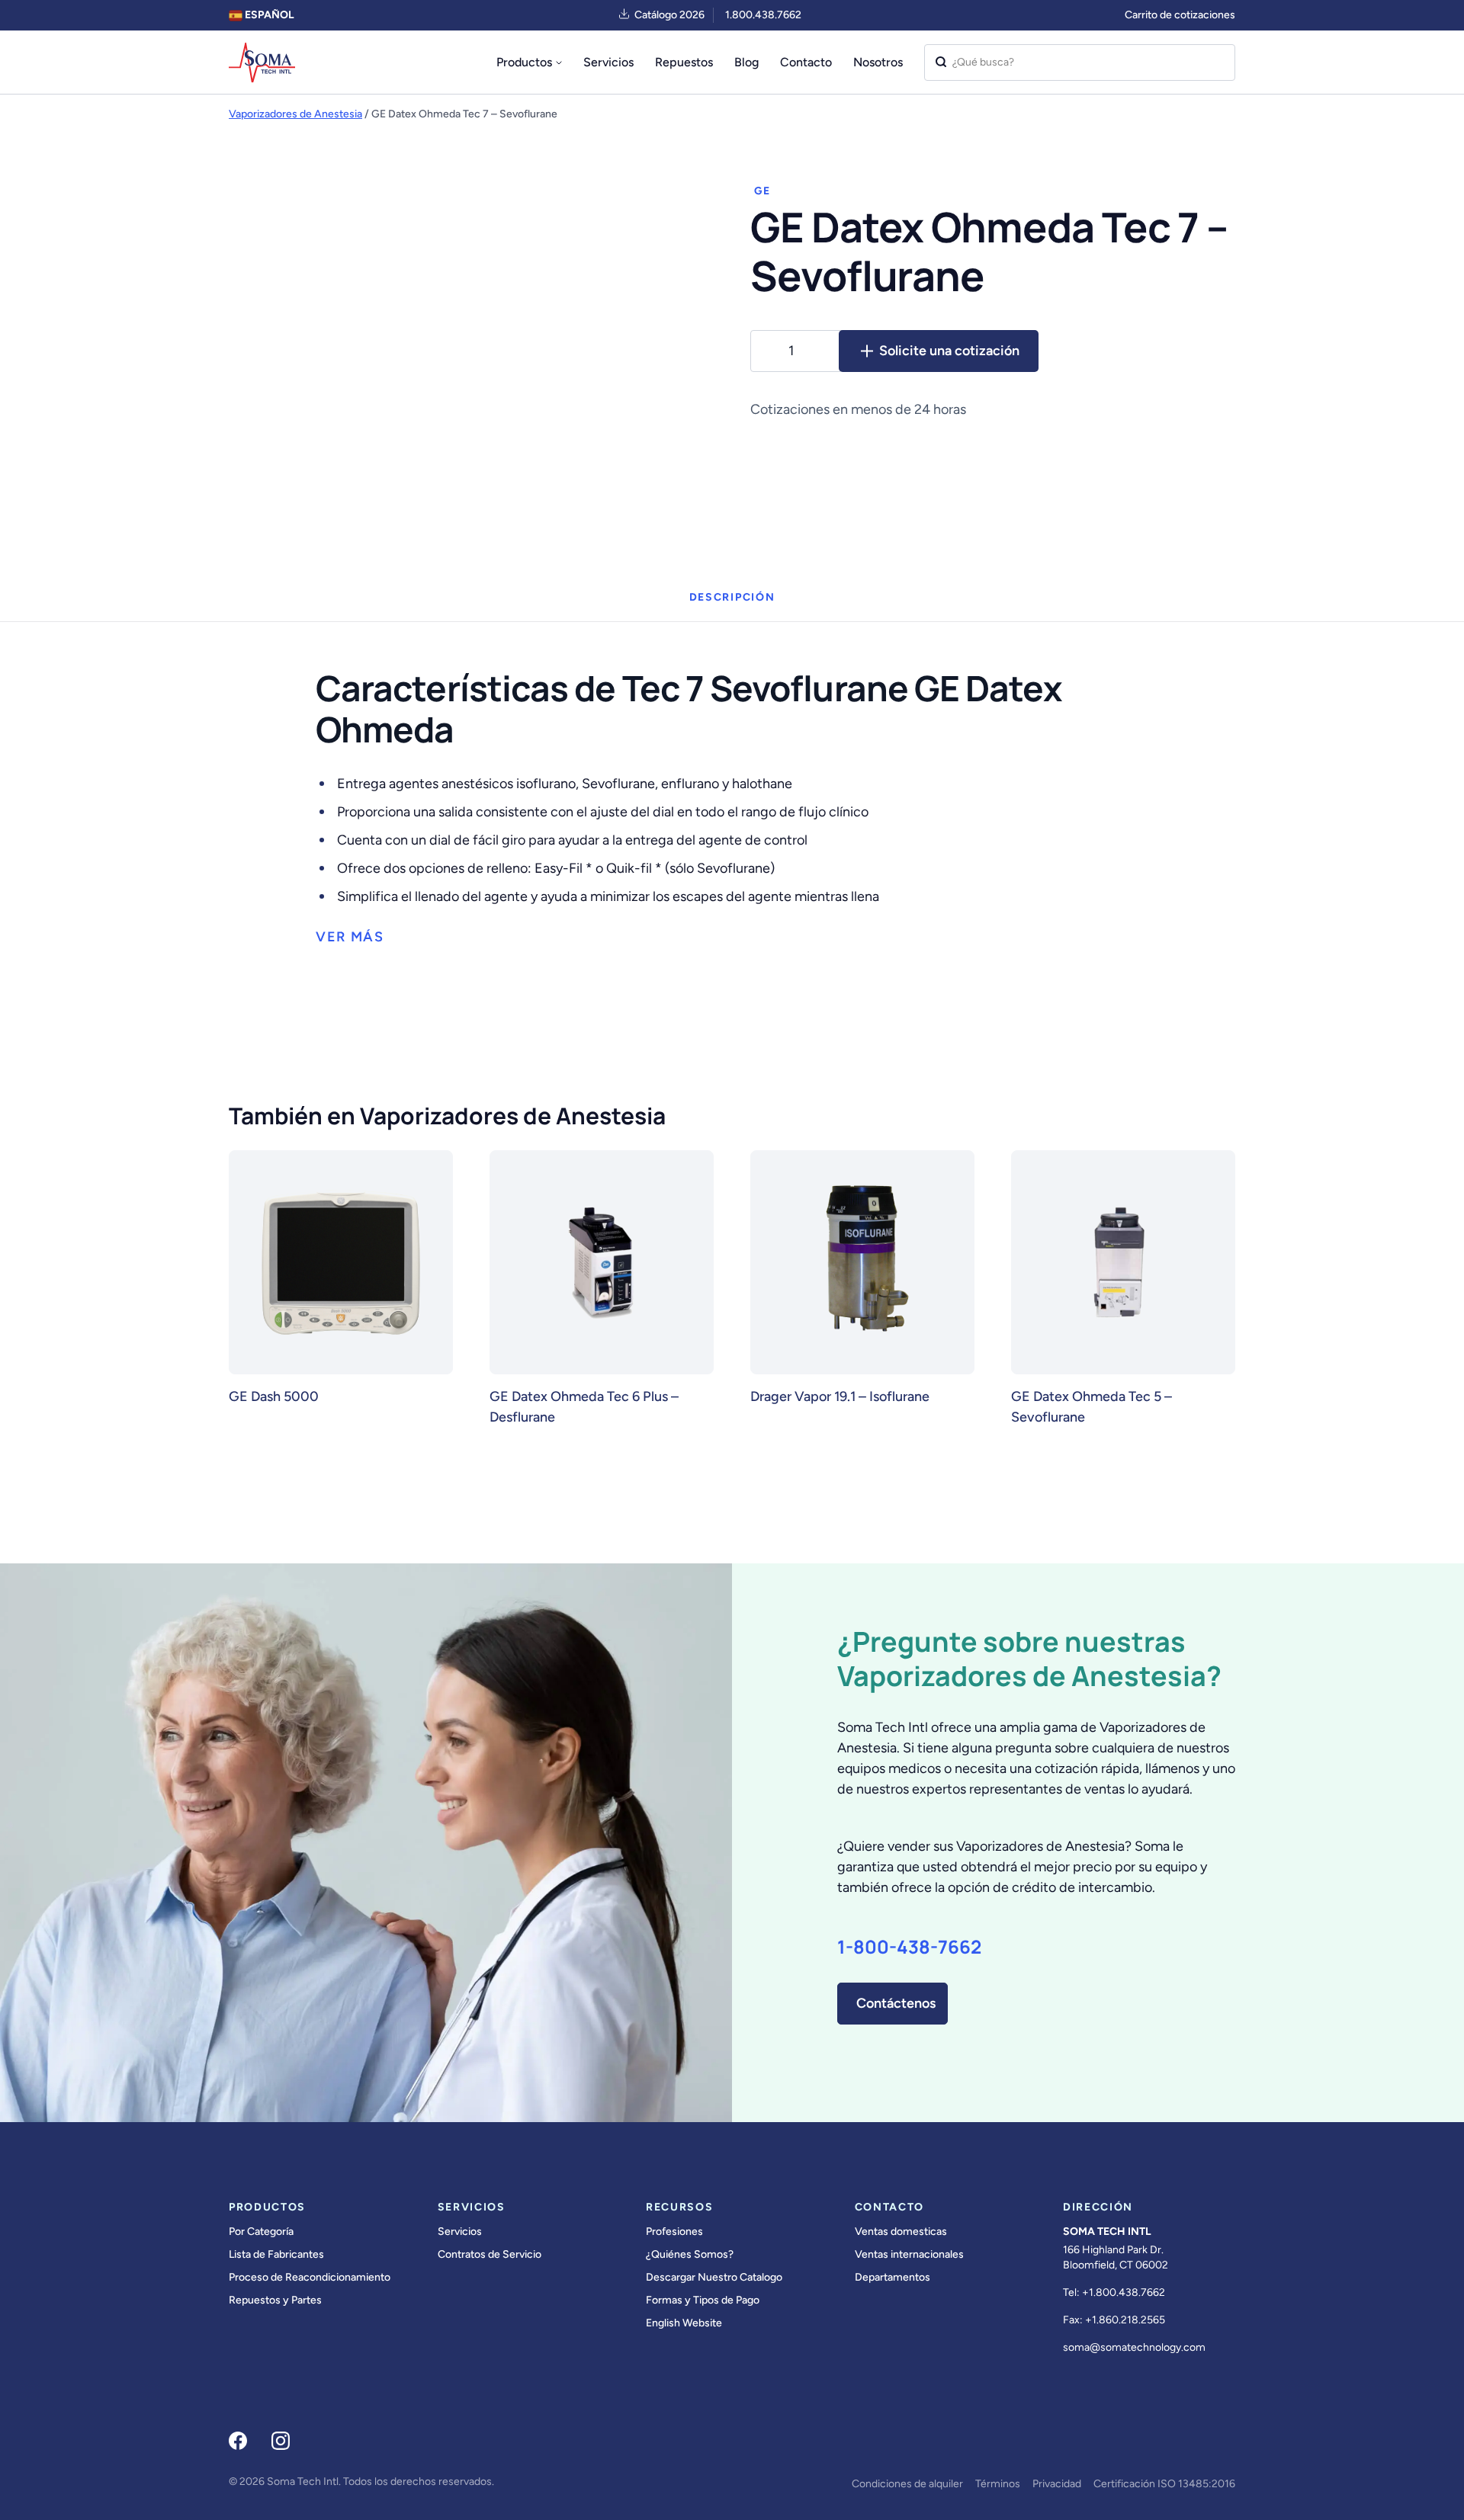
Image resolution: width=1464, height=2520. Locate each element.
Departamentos (893, 2277)
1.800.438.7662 (763, 15)
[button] (350, 937)
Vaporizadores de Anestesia (295, 114)
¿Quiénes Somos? (690, 2254)
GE (762, 191)
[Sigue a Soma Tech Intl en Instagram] (281, 2441)
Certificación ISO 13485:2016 (1164, 2484)
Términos (998, 2484)
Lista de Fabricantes (276, 2254)
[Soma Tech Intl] (262, 63)
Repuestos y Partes (275, 2300)
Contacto (806, 62)
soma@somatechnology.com (1134, 2347)
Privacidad (1057, 2484)
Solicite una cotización (949, 351)
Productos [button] (524, 62)
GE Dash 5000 (274, 1396)
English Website (684, 2323)
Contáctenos (896, 2003)
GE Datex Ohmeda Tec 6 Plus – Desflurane (584, 1407)
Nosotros (878, 62)
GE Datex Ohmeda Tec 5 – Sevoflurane (1092, 1407)
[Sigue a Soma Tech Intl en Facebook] (238, 2441)
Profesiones (674, 2231)
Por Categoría (261, 2231)
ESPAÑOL (268, 15)
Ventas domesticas (901, 2231)
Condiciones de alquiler (907, 2484)
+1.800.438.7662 (1124, 2292)
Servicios (608, 62)
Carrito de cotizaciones (1180, 15)
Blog (746, 62)
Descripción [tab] (732, 597)
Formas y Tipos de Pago (703, 2300)
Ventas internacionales (909, 2254)
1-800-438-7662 (909, 1947)
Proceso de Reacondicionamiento (310, 2277)
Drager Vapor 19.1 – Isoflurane (840, 1396)
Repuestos (684, 62)
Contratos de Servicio (490, 2254)
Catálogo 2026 (669, 15)
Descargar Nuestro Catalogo (714, 2277)
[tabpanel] (732, 785)
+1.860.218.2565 (1125, 2320)
